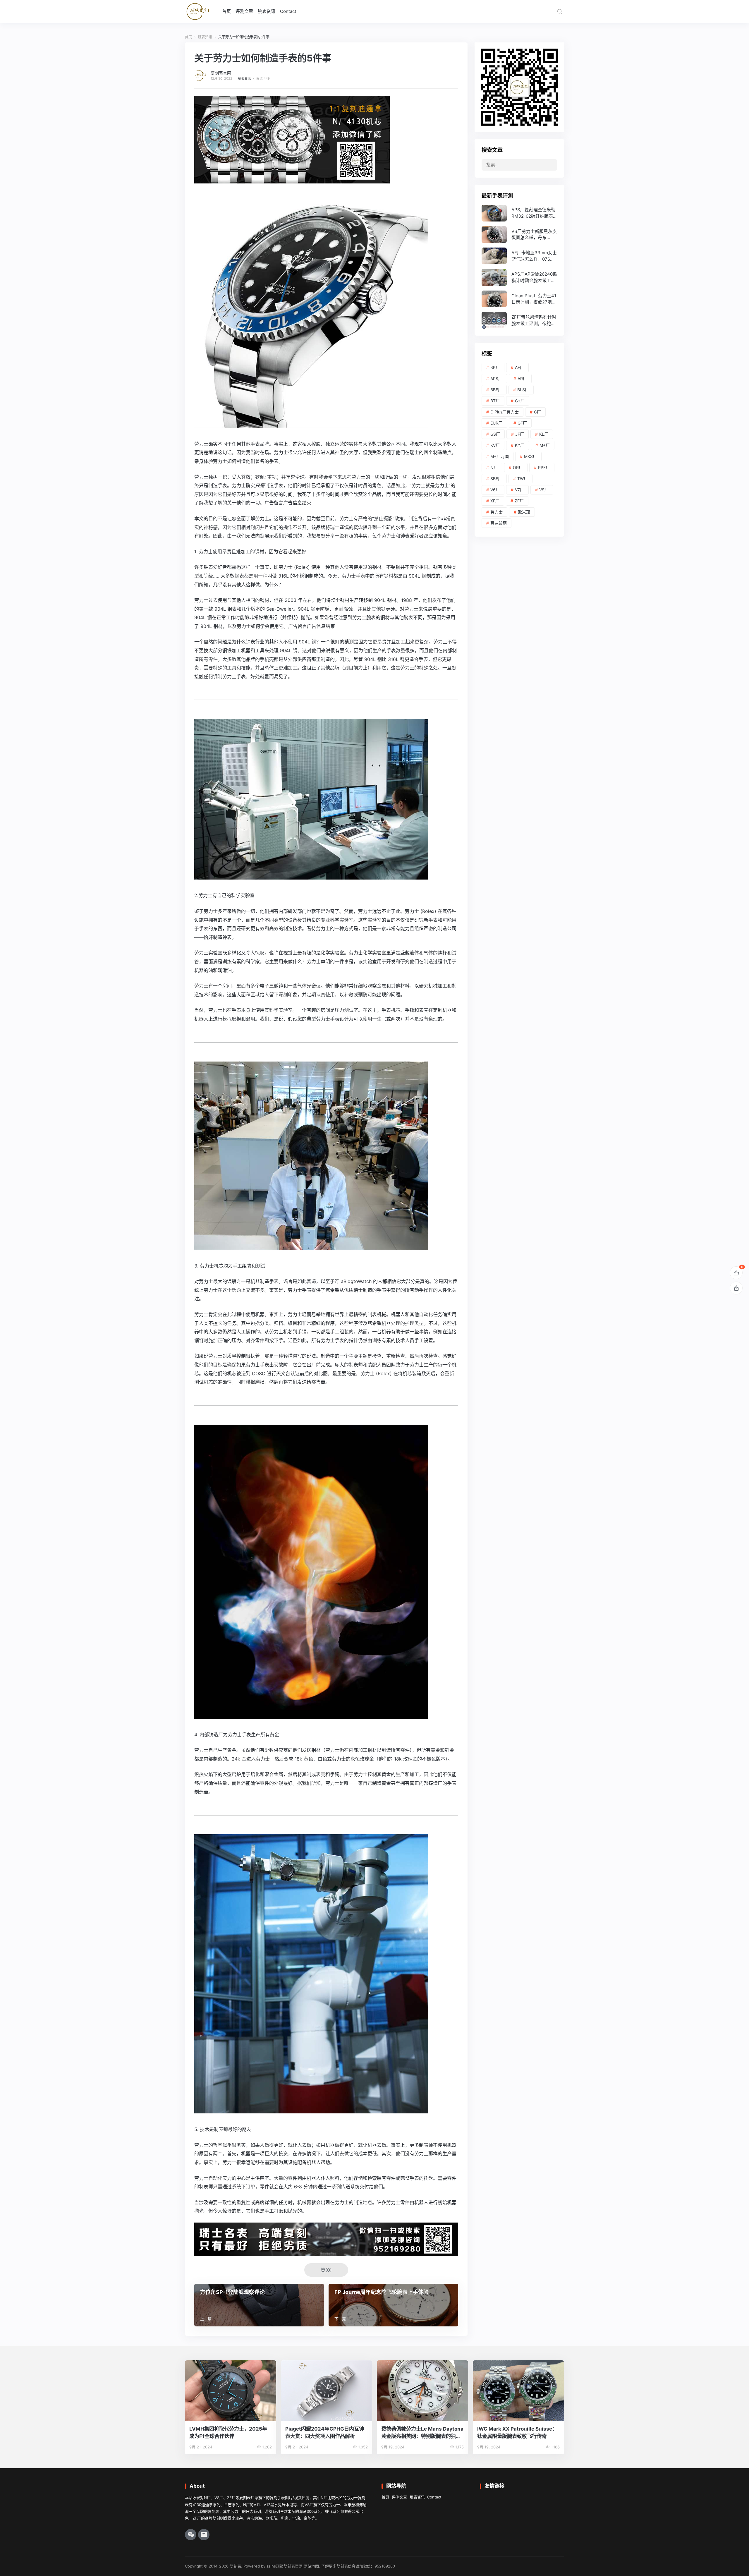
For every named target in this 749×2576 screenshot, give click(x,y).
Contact (288, 11)
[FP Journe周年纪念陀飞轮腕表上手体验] (393, 2305)
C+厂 (520, 401)
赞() (326, 2270)
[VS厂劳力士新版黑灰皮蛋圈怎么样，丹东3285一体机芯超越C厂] (519, 235)
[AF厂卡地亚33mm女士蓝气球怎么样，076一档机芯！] (519, 256)
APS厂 (496, 378)
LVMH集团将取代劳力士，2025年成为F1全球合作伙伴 (228, 2432)
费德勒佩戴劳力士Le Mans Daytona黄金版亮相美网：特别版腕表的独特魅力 (422, 2433)
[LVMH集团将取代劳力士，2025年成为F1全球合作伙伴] (231, 2391)
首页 (226, 11)
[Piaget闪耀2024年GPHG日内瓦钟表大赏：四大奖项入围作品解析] (327, 2391)
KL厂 (544, 434)
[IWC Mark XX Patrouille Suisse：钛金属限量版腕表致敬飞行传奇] (518, 2391)
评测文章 (244, 11)
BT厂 (495, 401)
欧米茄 (524, 512)
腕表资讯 (267, 11)
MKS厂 (530, 456)
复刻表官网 (221, 73)
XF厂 (495, 501)
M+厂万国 (500, 456)
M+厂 (545, 445)
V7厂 (519, 490)
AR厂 (522, 378)
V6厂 (495, 490)
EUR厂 (496, 423)
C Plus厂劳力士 (505, 412)
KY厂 (520, 445)
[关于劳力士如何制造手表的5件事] (311, 423)
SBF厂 (496, 479)
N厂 (494, 467)
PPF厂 (544, 467)
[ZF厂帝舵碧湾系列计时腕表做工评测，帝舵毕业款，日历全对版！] (519, 320)
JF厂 (520, 434)
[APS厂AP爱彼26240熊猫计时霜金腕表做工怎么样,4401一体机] (519, 277)
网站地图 (311, 2566)
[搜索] (560, 11)
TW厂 (523, 479)
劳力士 (497, 512)
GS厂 (495, 434)
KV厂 (495, 445)
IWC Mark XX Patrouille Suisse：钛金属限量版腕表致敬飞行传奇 (517, 2432)
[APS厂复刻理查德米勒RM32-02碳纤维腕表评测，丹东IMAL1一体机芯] (519, 213)
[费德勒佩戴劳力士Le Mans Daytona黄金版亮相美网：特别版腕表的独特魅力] (422, 2391)
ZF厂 (519, 501)
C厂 (537, 412)
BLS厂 (523, 390)
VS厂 (544, 490)
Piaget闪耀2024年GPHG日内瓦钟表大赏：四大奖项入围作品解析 (325, 2432)
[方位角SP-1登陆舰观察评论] (259, 2305)
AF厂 (519, 367)
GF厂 (522, 423)
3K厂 (495, 367)
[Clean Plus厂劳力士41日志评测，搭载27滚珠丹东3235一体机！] (519, 299)
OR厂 (518, 467)
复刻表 (235, 2566)
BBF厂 (496, 390)
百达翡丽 (499, 523)
